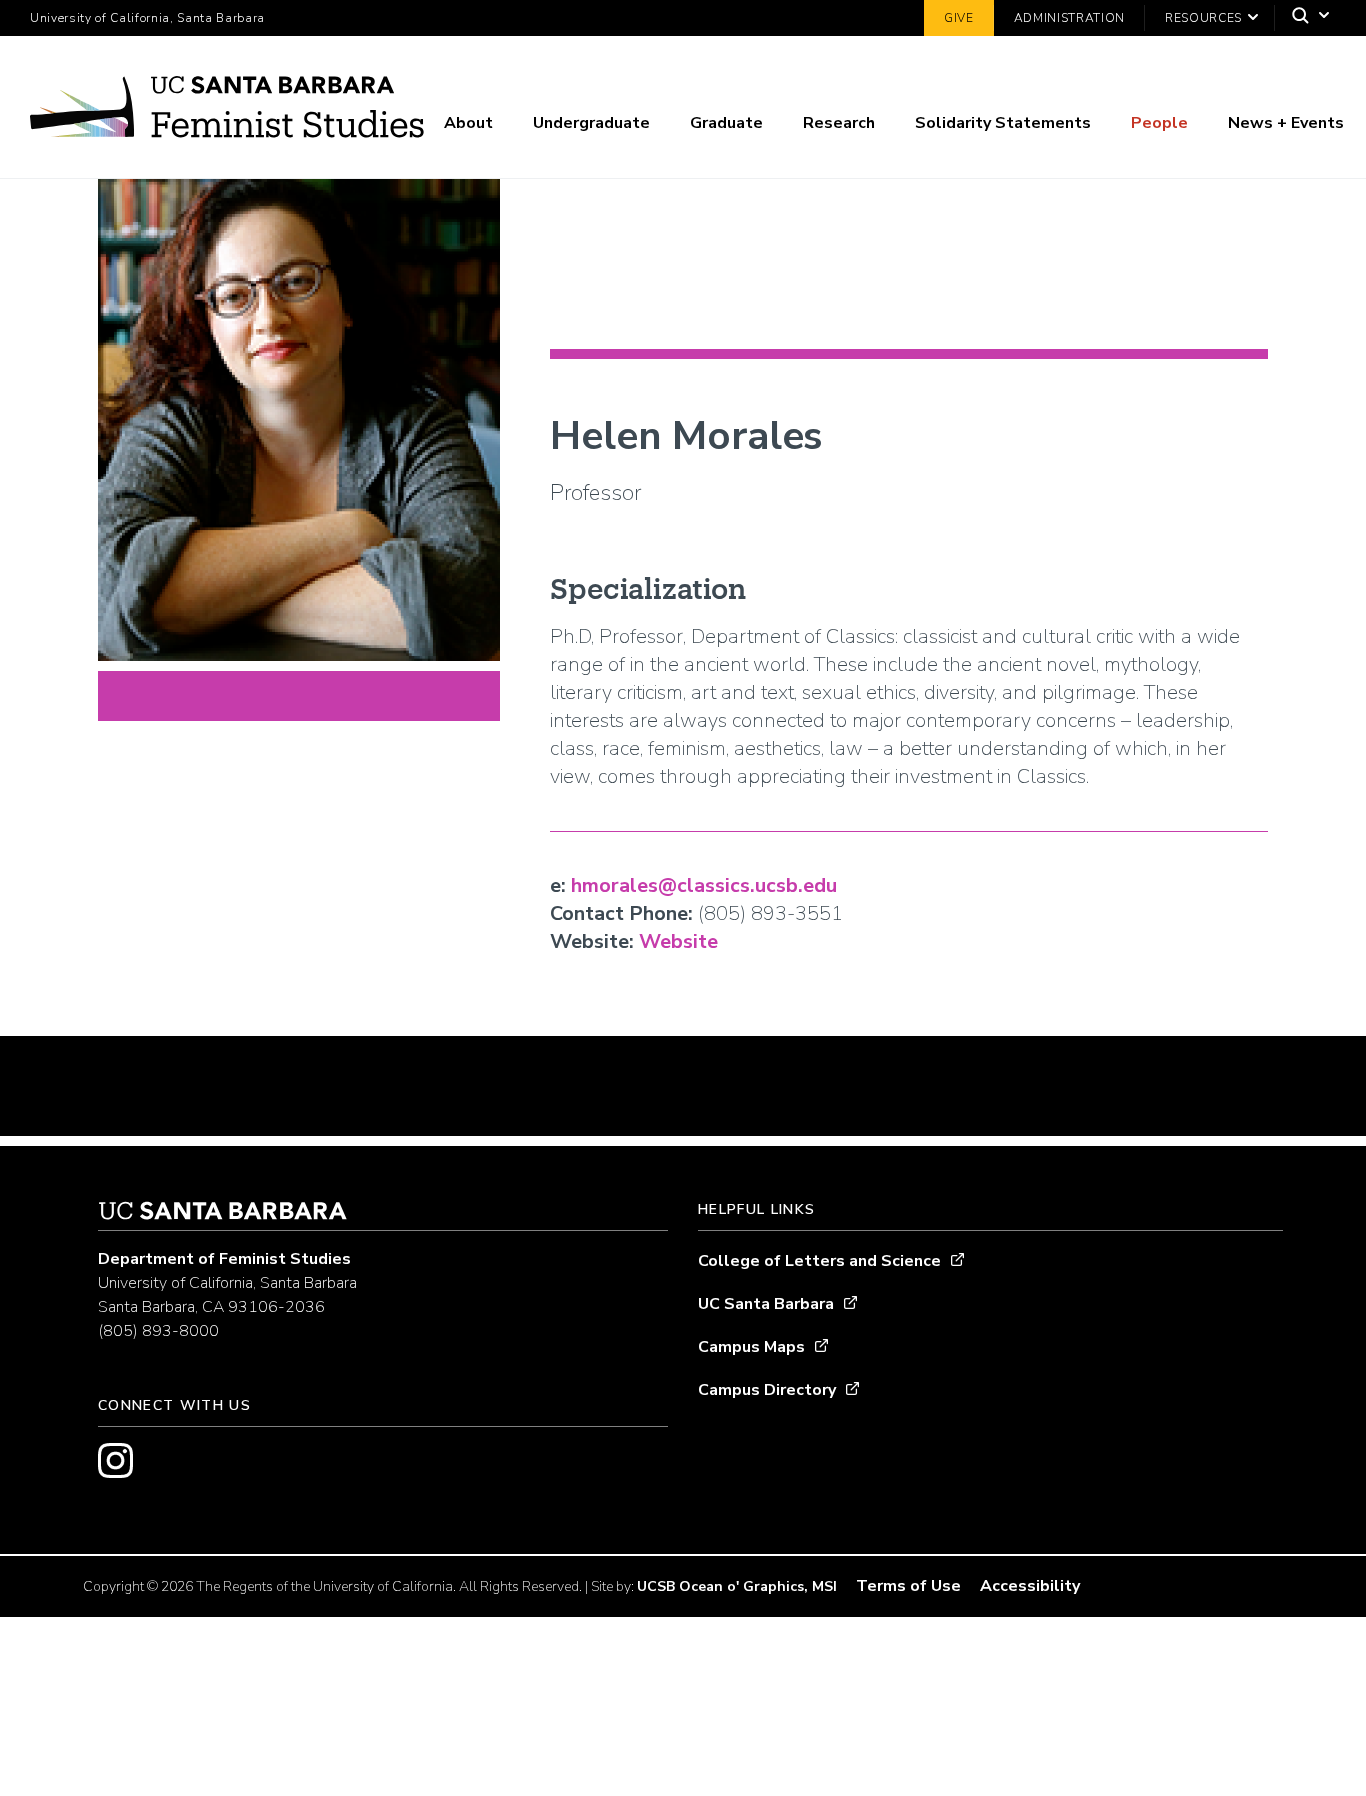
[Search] (1305, 18)
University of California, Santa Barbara (147, 18)
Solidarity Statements (1003, 123)
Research (839, 123)
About (468, 123)
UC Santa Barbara (766, 1304)
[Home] (227, 111)
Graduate (726, 123)
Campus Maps (751, 1347)
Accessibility (1030, 1586)
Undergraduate (591, 123)
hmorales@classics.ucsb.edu (704, 885)
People (1159, 123)
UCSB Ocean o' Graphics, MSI (737, 1586)
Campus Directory (767, 1390)
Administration (1069, 18)
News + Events (1286, 123)
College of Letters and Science (819, 1261)
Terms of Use (908, 1586)
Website (678, 941)
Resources (1203, 18)
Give (959, 18)
